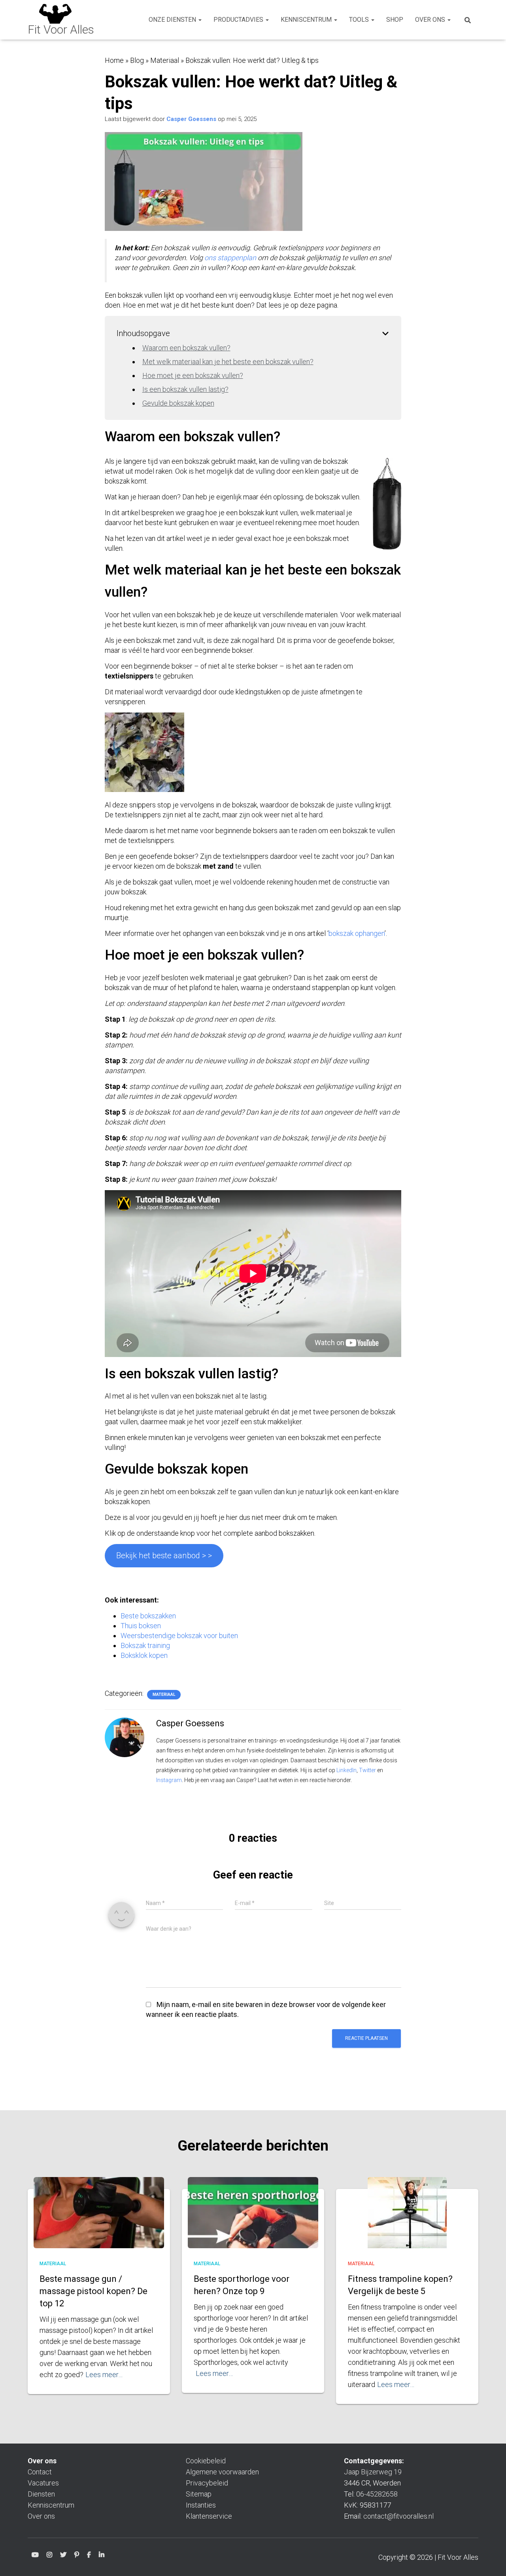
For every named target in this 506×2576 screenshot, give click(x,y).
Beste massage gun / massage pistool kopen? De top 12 (93, 2291)
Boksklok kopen (144, 1655)
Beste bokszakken (148, 1616)
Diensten (41, 2494)
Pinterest (77, 2556)
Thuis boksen (141, 1626)
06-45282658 (377, 2494)
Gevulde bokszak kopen (178, 403)
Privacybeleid (207, 2483)
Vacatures (43, 2483)
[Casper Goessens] (125, 1737)
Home (114, 60)
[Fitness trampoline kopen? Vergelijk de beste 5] (407, 2224)
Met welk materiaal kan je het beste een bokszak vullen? (228, 362)
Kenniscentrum (307, 20)
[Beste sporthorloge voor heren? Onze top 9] (253, 2221)
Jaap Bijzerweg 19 (373, 2472)
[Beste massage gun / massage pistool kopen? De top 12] (99, 2222)
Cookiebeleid (206, 2461)
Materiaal (165, 60)
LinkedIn (346, 1770)
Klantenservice (209, 2516)
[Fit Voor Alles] (61, 20)
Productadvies (239, 20)
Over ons (431, 20)
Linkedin (102, 2556)
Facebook (89, 2556)
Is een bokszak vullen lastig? (185, 389)
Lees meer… (104, 2375)
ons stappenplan (230, 258)
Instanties (201, 2505)
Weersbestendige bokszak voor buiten (179, 1636)
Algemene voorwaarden (222, 2472)
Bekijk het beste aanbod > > (164, 1555)
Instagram (169, 1780)
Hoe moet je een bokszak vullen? (193, 375)
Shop (395, 20)
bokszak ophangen (357, 933)
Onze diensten (173, 20)
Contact (40, 2472)
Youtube (35, 2556)
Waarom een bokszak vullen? (186, 348)
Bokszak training (145, 1645)
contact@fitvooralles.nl (398, 2516)
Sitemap (199, 2494)
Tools (360, 20)
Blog (137, 60)
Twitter (367, 1770)
